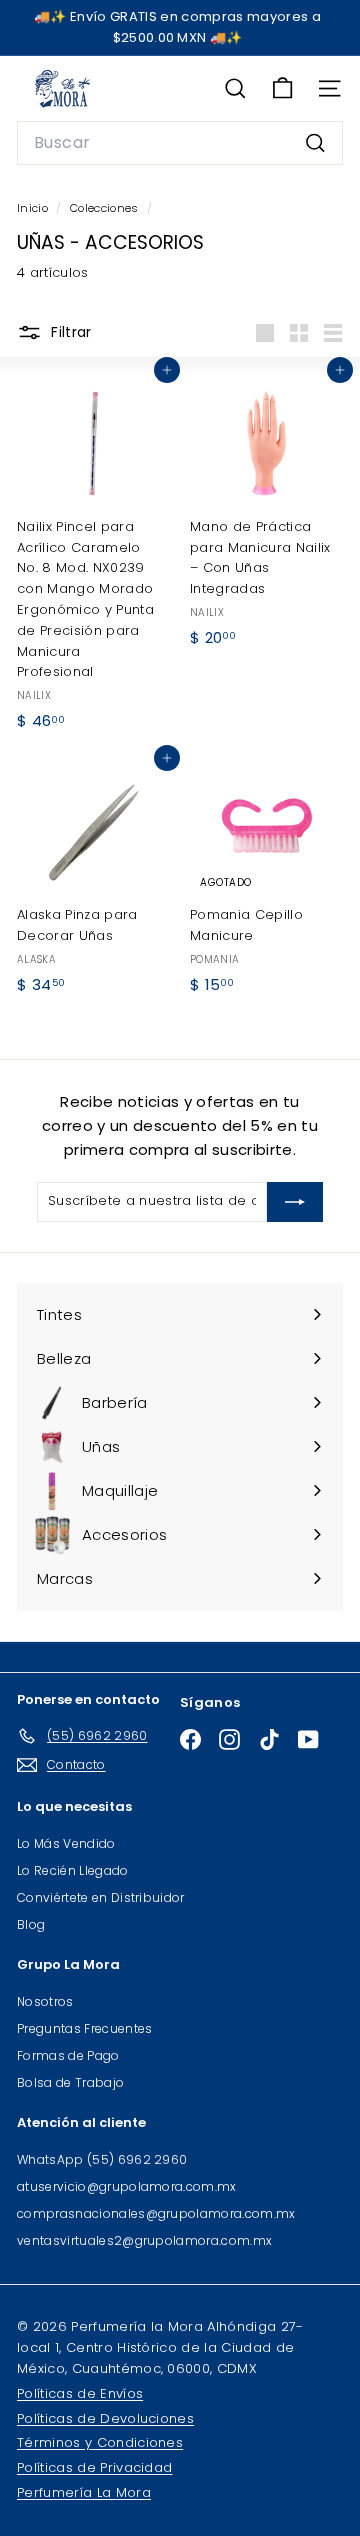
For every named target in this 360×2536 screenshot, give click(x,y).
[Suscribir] (295, 1202)
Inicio (34, 208)
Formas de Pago (68, 2055)
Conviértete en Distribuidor (101, 1897)
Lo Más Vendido (66, 1843)
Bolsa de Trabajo (70, 2082)
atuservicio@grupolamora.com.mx (127, 2186)
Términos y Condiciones (100, 2442)
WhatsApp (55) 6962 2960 (102, 2159)
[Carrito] (282, 88)
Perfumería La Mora (84, 2492)
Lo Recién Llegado (73, 1870)
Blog (31, 1924)
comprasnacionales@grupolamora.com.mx (156, 2213)
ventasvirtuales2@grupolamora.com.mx (144, 2240)
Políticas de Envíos (80, 2393)
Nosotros (45, 2001)
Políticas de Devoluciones (105, 2418)
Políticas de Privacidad (94, 2467)
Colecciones (106, 208)
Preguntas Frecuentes (85, 2028)
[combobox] (180, 143)
